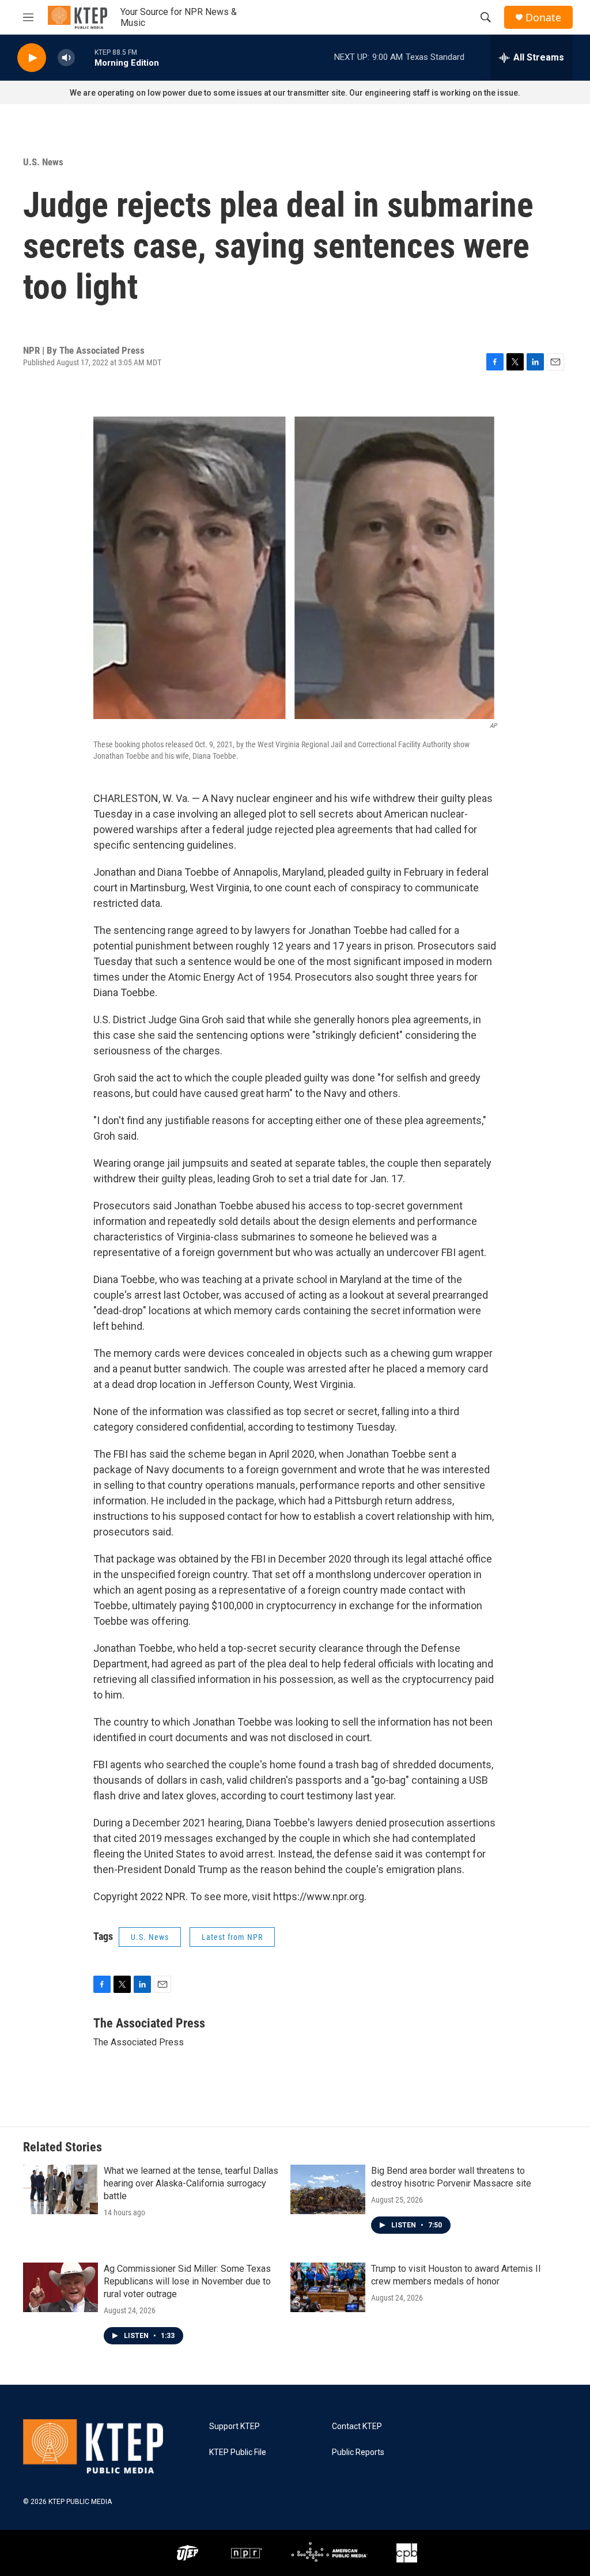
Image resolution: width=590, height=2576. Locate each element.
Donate (543, 18)
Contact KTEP (357, 2426)
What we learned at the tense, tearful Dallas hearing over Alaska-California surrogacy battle (191, 2183)
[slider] (85, 57)
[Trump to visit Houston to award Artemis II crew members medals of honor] (328, 2287)
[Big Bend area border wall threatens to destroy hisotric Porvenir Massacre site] (328, 2189)
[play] (32, 58)
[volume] (66, 58)
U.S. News (43, 162)
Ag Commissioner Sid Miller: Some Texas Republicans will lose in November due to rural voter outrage (187, 2281)
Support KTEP (235, 2426)
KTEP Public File (238, 2452)
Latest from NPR (232, 1937)
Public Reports (358, 2452)
